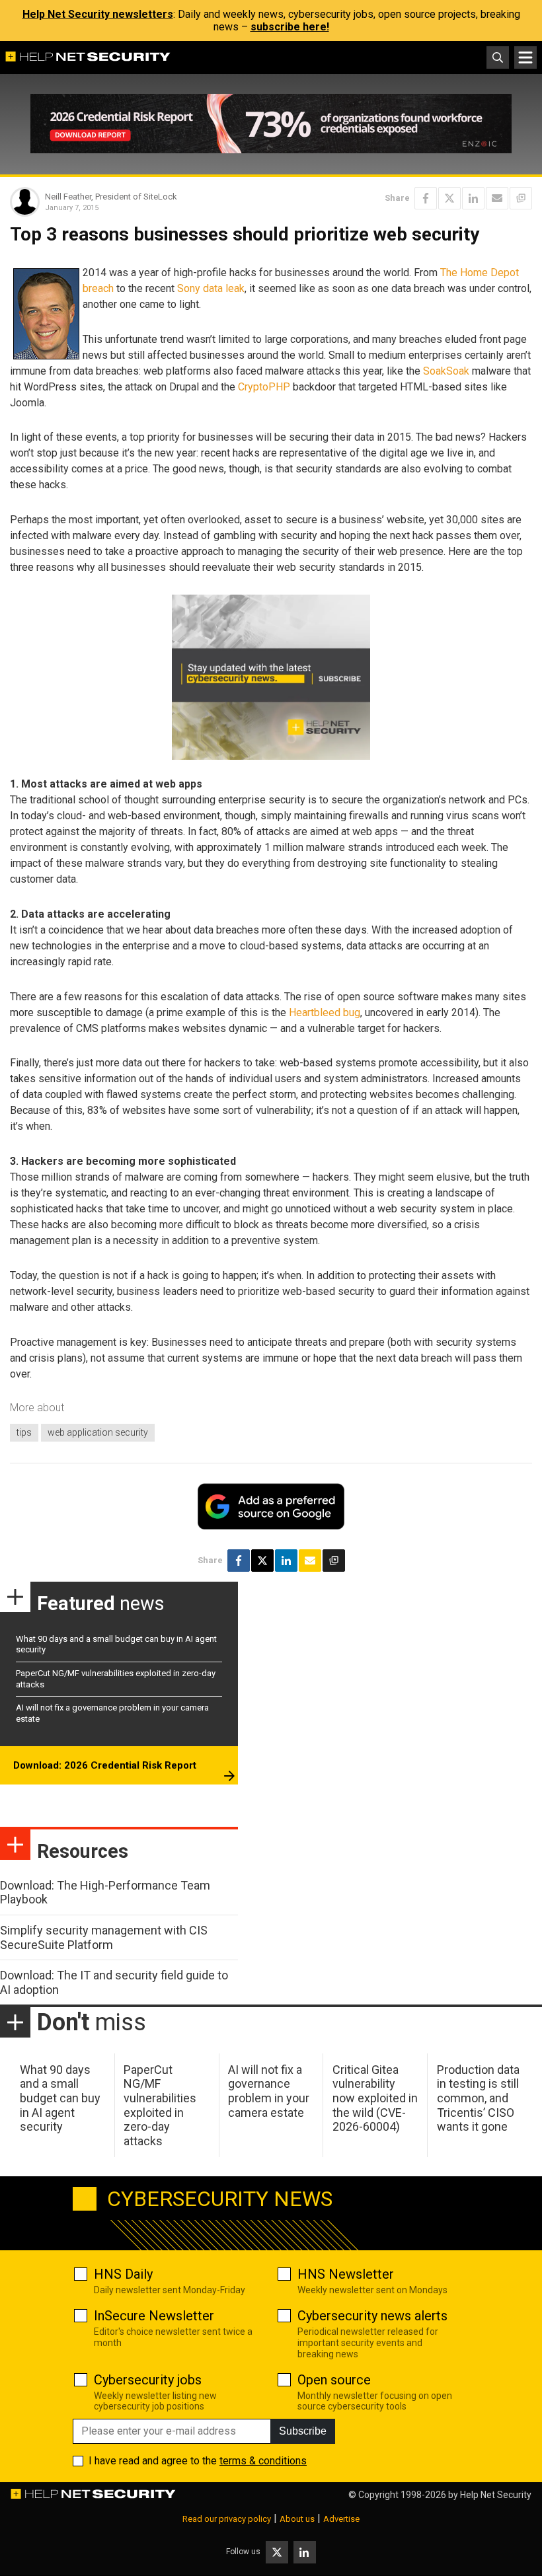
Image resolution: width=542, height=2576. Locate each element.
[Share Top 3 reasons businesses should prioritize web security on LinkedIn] (473, 198)
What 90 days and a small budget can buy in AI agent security (60, 2098)
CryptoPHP (264, 387)
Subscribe (303, 2431)
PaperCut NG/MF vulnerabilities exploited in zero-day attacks (160, 2105)
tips (24, 1432)
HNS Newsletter (346, 2274)
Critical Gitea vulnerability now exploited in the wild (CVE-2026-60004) (375, 2098)
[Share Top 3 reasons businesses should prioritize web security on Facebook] (426, 198)
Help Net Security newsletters (98, 14)
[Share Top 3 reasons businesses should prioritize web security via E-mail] (497, 198)
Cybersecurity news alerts (372, 2316)
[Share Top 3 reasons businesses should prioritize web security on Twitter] (449, 198)
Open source (334, 2380)
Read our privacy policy (227, 2519)
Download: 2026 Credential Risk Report (105, 1765)
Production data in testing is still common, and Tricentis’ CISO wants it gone (478, 2098)
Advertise (341, 2519)
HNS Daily (123, 2274)
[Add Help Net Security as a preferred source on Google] (521, 198)
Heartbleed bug (325, 1012)
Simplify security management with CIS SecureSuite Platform (104, 1937)
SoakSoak (446, 371)
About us (297, 2519)
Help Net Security (496, 2495)
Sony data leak (211, 288)
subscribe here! (290, 27)
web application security (98, 1432)
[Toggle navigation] (525, 57)
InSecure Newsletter (154, 2316)
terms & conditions (263, 2461)
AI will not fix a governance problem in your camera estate (269, 2091)
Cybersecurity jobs (148, 2380)
